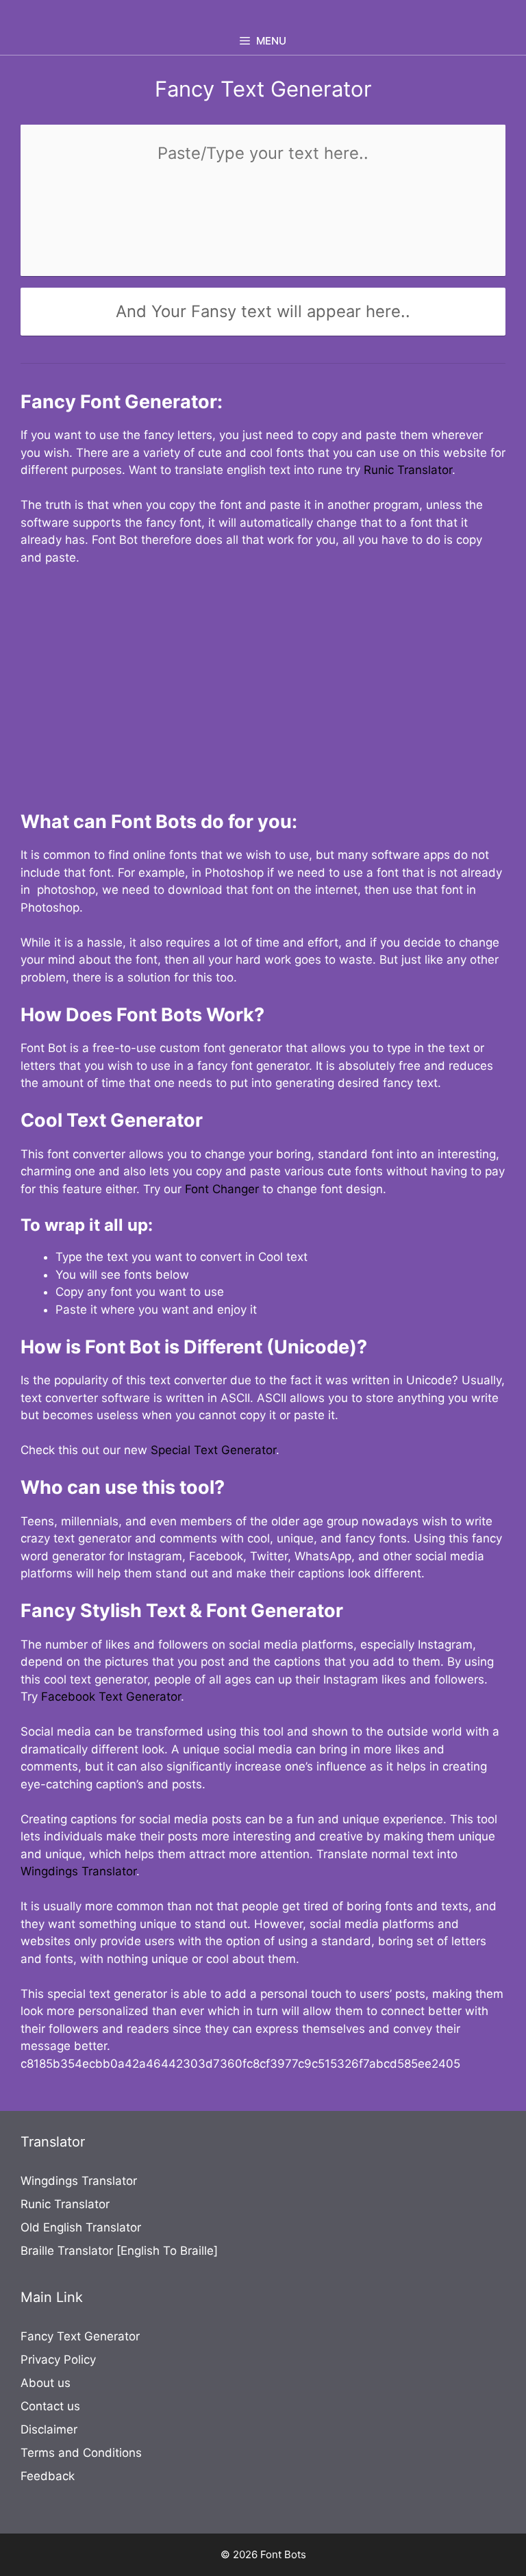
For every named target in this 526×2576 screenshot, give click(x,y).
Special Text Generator (213, 1450)
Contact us (50, 2406)
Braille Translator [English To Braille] (119, 2251)
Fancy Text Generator (80, 2336)
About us (46, 2383)
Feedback (48, 2476)
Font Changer (222, 1189)
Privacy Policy (58, 2360)
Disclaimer (49, 2429)
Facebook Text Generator (111, 1697)
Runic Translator (408, 470)
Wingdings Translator (78, 1871)
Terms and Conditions (81, 2453)
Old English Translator (81, 2227)
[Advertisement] (263, 680)
